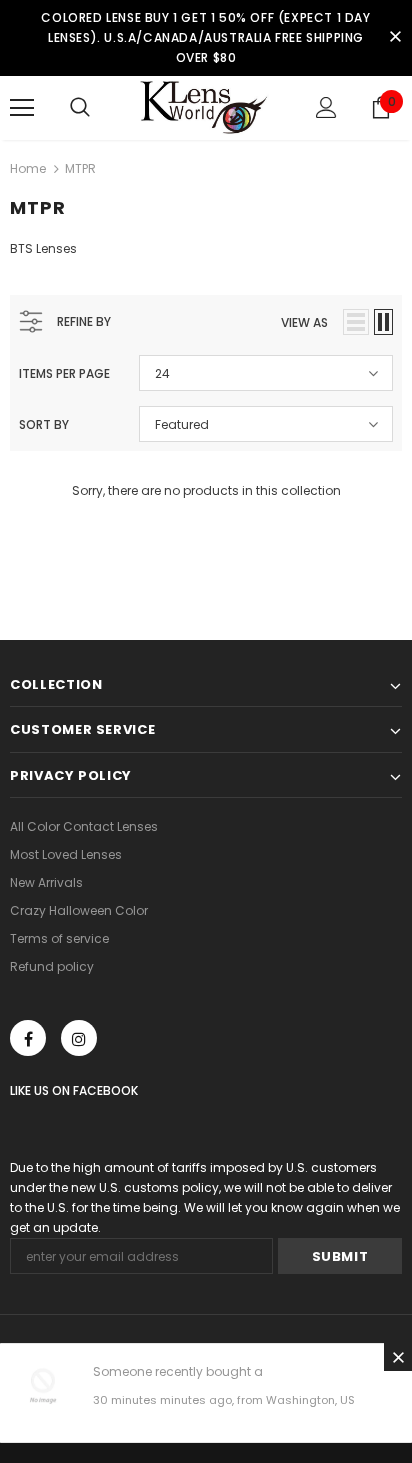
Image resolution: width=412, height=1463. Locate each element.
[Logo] (206, 107)
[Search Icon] (80, 108)
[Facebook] (28, 1038)
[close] (395, 38)
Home (28, 168)
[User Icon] (326, 107)
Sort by (44, 424)
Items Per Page (64, 373)
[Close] (398, 1357)
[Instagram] (79, 1038)
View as (304, 322)
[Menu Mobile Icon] (22, 108)
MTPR (80, 168)
